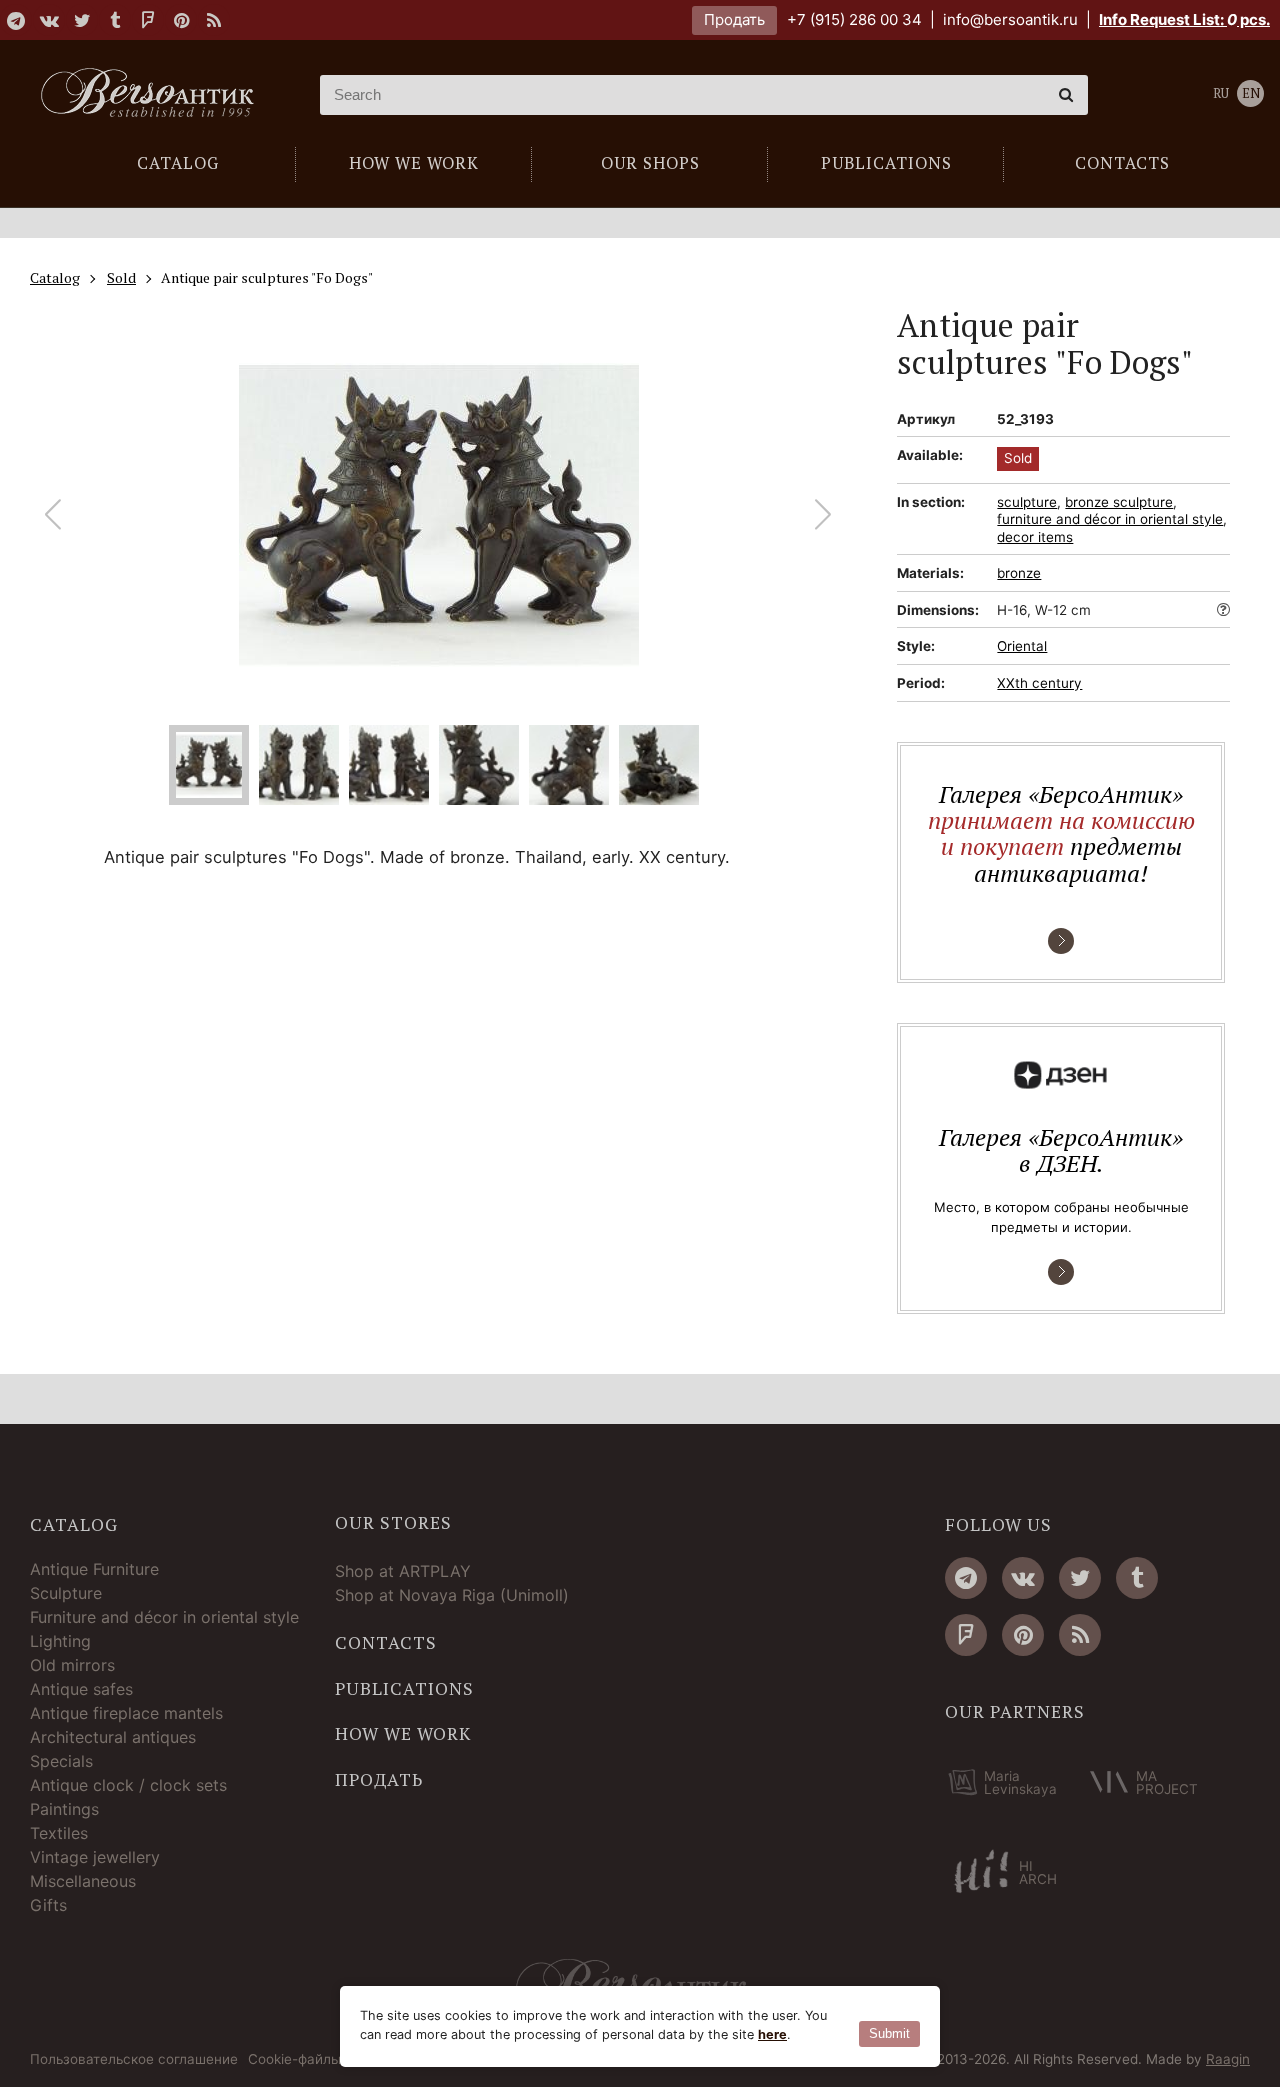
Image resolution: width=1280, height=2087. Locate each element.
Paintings (64, 1809)
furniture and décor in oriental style (1110, 519)
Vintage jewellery (95, 1857)
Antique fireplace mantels (126, 1713)
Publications (404, 1689)
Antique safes (81, 1689)
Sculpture (66, 1593)
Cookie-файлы (294, 2060)
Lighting (60, 1641)
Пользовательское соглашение (134, 2060)
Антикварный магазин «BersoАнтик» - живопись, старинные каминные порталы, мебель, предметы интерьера (155, 95)
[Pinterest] (181, 20)
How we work (403, 1734)
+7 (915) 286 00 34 (854, 19)
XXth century (1039, 683)
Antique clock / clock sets (128, 1785)
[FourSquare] (148, 20)
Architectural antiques (113, 1737)
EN (1251, 93)
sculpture (1027, 502)
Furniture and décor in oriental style (164, 1617)
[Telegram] (16, 20)
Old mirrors (72, 1665)
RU (1221, 93)
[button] (823, 515)
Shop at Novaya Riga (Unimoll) (452, 1595)
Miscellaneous (83, 1881)
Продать (734, 19)
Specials (61, 1761)
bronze (1019, 573)
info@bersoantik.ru (1010, 19)
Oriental (1022, 646)
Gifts (48, 1905)
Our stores (393, 1523)
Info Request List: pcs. (1184, 19)
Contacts (386, 1643)
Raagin (1228, 2059)
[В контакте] (49, 20)
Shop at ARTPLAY (403, 1571)
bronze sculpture (1119, 502)
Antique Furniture (94, 1569)
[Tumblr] (115, 20)
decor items (1035, 537)
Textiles (59, 1833)
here (772, 2034)
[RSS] (214, 20)
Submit (889, 2033)
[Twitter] (82, 20)
